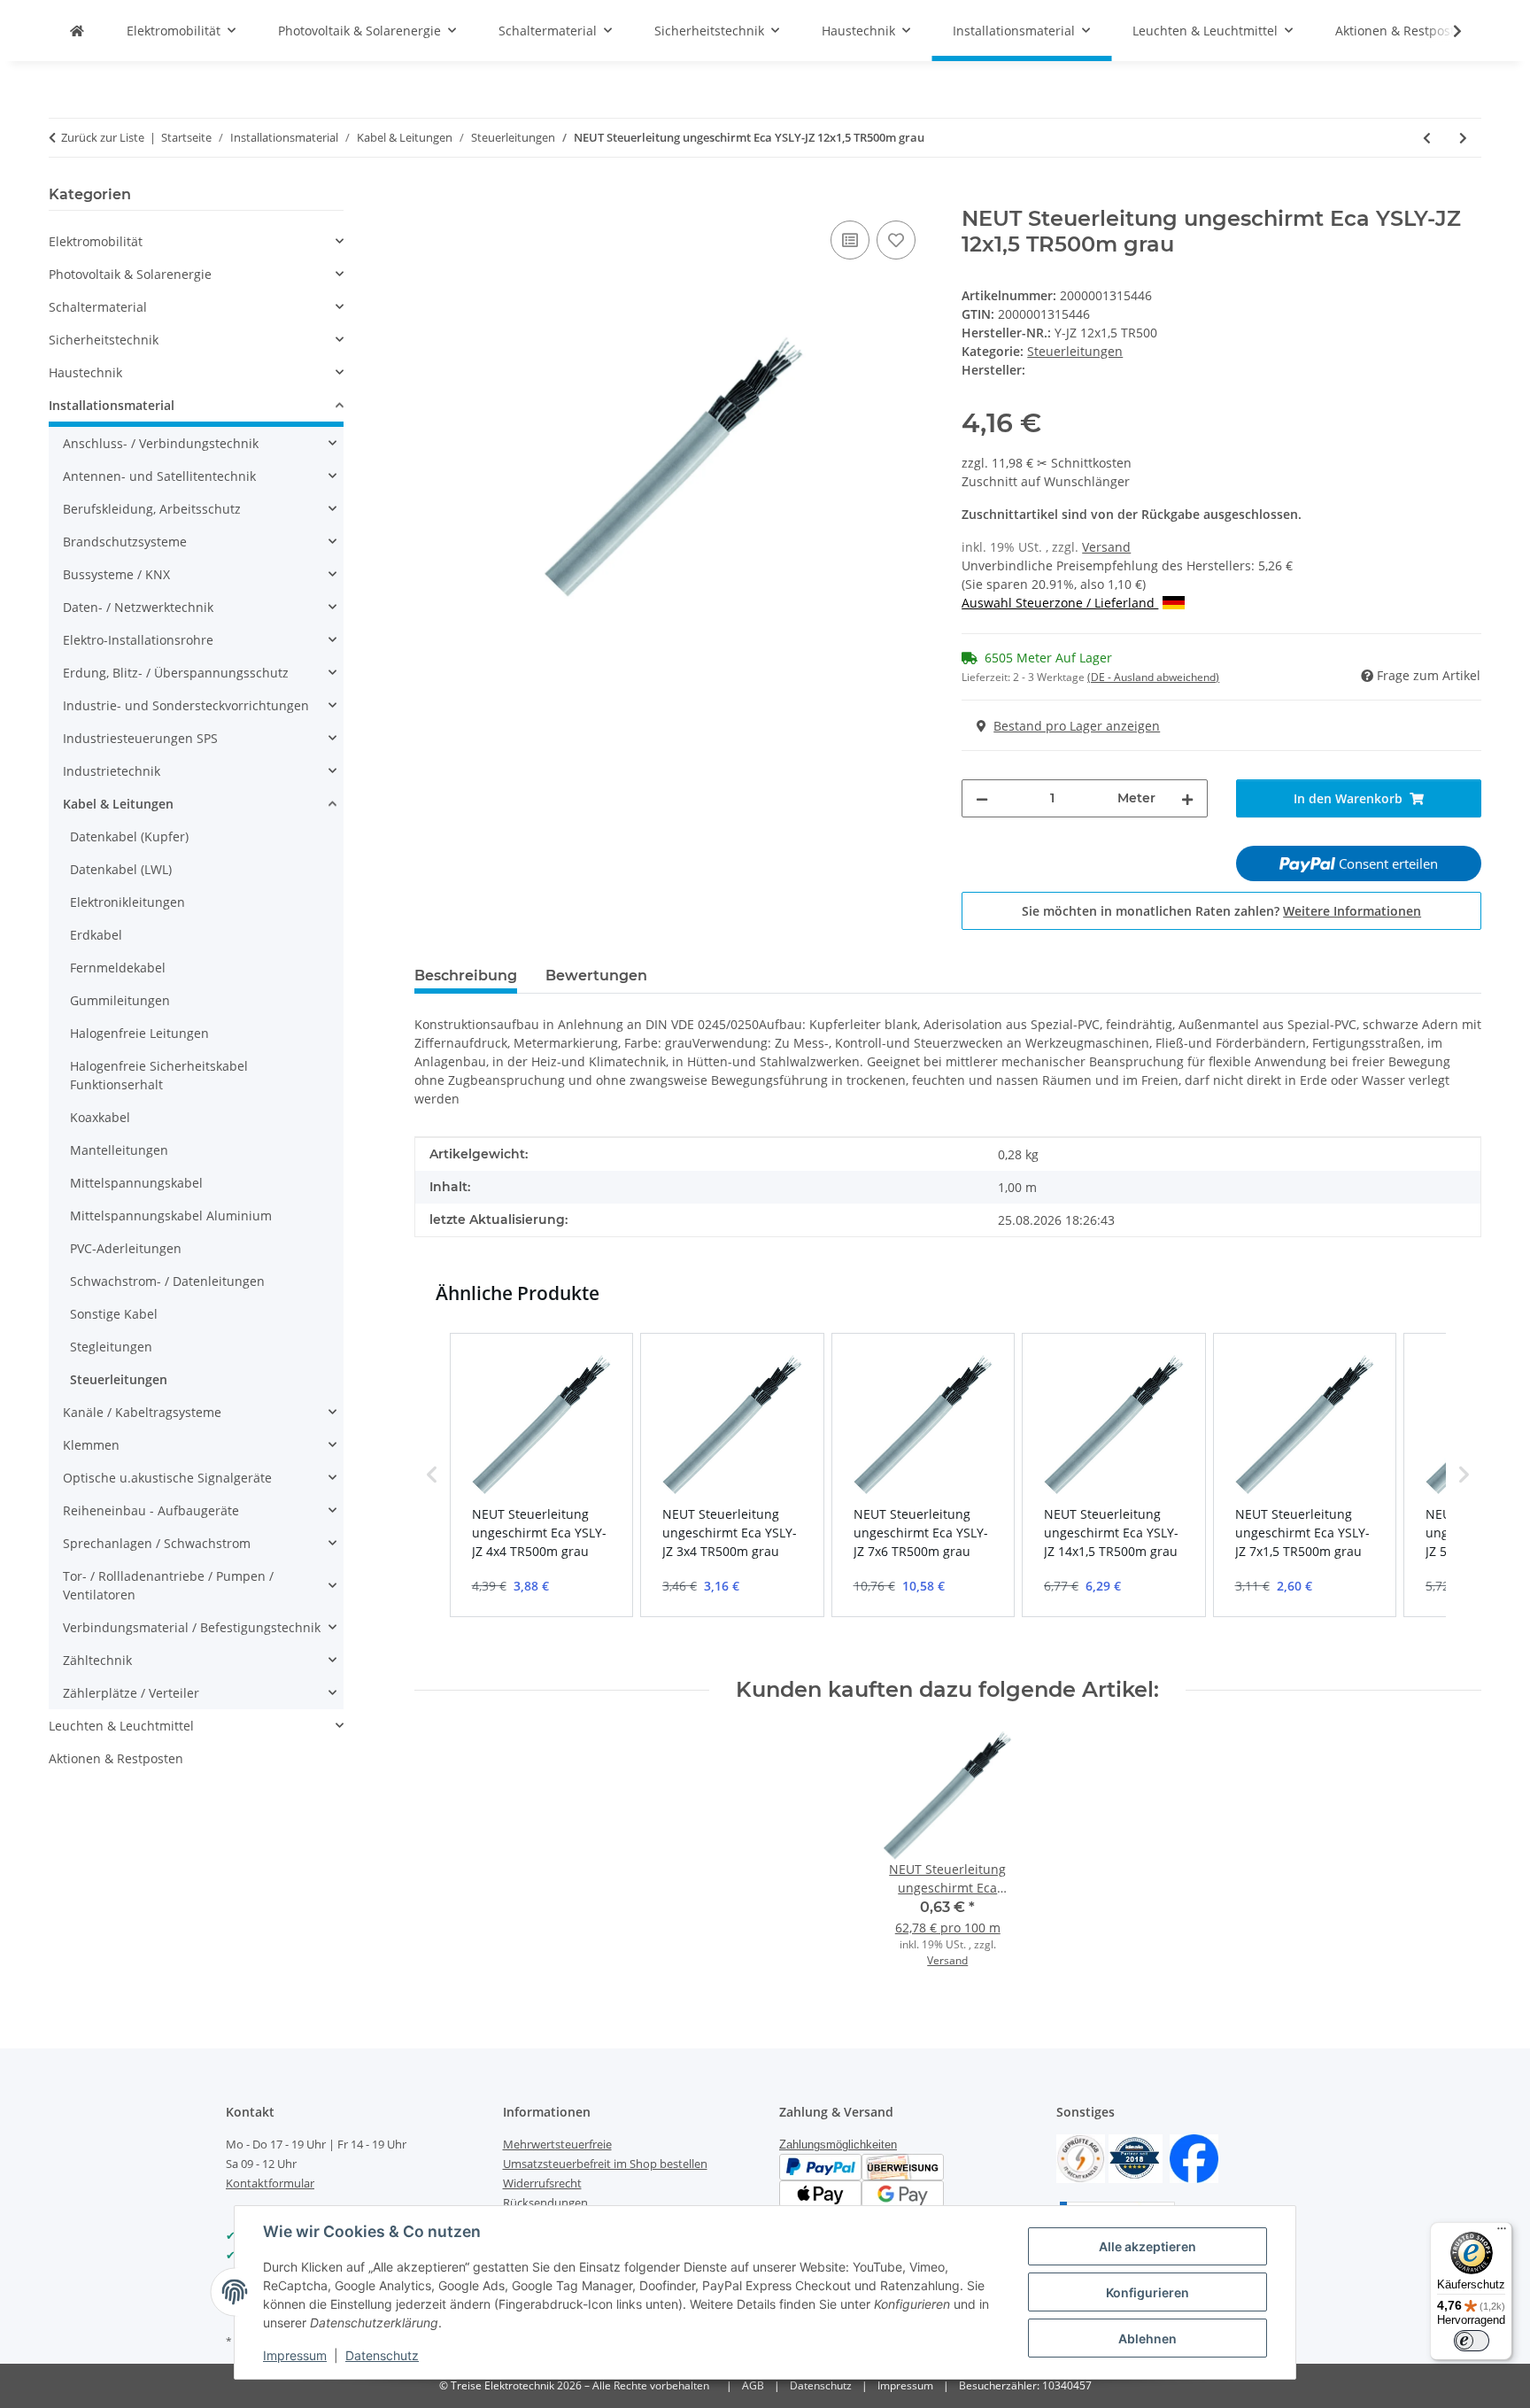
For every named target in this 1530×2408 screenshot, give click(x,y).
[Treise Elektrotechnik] (77, 31)
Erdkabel (96, 935)
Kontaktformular (270, 2183)
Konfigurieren (1147, 2292)
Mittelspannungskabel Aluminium (171, 1216)
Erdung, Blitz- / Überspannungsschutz (176, 673)
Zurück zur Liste (103, 137)
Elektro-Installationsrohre (138, 640)
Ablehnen (1147, 2338)
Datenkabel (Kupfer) (129, 836)
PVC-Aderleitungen (126, 1248)
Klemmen (91, 1445)
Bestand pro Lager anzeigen (1077, 726)
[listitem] (542, 1475)
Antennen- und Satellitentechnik (159, 476)
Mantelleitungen (119, 1150)
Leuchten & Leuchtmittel (121, 1726)
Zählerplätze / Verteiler (131, 1693)
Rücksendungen (545, 2203)
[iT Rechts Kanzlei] (1081, 2157)
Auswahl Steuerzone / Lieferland (1060, 603)
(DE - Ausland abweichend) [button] (1153, 677)
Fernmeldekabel (118, 968)
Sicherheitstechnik (104, 340)
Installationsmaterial (112, 405)
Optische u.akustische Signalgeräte (167, 1478)
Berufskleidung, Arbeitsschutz (152, 509)
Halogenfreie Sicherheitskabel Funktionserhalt (159, 1075)
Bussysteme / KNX (116, 574)
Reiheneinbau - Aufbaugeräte (151, 1510)
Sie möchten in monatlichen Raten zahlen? (1221, 911)
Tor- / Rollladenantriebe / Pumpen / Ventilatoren (168, 1585)
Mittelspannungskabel (136, 1183)
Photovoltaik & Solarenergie (130, 274)
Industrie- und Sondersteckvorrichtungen (186, 705)
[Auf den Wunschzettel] (896, 240)
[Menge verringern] (982, 798)
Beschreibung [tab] (466, 976)
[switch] (1472, 2341)
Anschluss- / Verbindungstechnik (161, 443)
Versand (1106, 547)
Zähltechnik (97, 1660)
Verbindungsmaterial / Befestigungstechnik (192, 1627)
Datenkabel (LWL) (121, 869)
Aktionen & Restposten (116, 1758)
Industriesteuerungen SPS (140, 738)
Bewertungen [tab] (596, 976)
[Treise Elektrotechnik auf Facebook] (1194, 2157)
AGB (753, 2385)
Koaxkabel (100, 1117)
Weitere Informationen (1352, 911)
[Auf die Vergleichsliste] (850, 240)
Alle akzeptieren (1147, 2246)
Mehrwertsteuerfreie (557, 2144)
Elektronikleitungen (127, 902)
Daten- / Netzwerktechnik (138, 607)
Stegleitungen (111, 1347)
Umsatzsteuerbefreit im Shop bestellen (605, 2164)
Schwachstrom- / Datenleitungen (167, 1281)
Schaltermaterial (98, 307)
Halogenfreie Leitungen (139, 1033)
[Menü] (1502, 2233)
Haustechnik (85, 372)
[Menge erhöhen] (1187, 798)
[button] (1446, 31)
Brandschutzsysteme (125, 542)
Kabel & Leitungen (118, 804)
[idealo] (1136, 2157)
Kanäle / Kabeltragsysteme (142, 1412)
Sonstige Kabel (114, 1314)
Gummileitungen (120, 1000)
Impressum (295, 2355)
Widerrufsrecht (542, 2183)
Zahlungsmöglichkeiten (838, 2145)
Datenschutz (382, 2355)
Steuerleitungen (1075, 351)
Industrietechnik (112, 771)
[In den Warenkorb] (429, 197)
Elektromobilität (96, 241)
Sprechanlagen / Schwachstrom (157, 1543)
